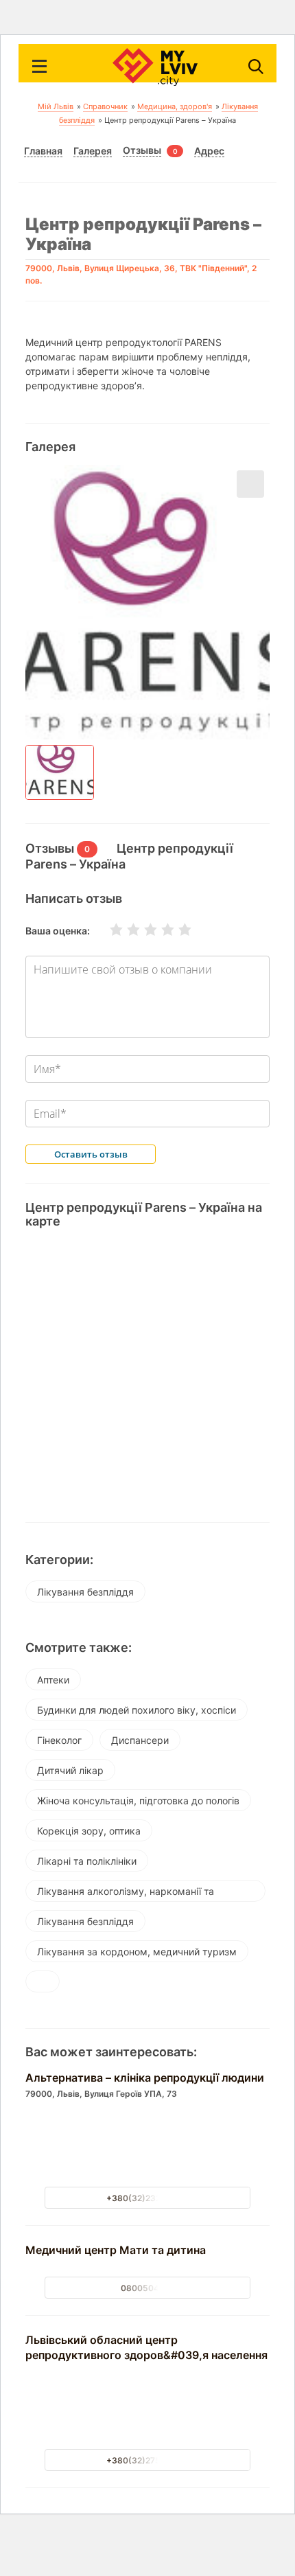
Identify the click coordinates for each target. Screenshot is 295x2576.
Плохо (125, 930)
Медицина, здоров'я (175, 106)
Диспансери (140, 1740)
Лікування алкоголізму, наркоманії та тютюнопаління (126, 1894)
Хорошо (159, 930)
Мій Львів (56, 106)
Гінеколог (59, 1740)
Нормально (142, 930)
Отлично (176, 930)
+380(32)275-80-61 (148, 2460)
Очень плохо (108, 930)
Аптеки (53, 1680)
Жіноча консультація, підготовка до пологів (138, 1801)
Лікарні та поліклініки (87, 1861)
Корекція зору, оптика (89, 1831)
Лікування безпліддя (85, 1592)
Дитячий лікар (70, 1770)
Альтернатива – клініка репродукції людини (145, 2078)
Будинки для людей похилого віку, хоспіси (137, 1710)
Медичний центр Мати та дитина (116, 2250)
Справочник (105, 106)
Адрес (209, 151)
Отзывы (142, 150)
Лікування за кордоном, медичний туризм (137, 1952)
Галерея (93, 151)
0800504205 (148, 2288)
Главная (43, 151)
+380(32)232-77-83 (148, 2198)
